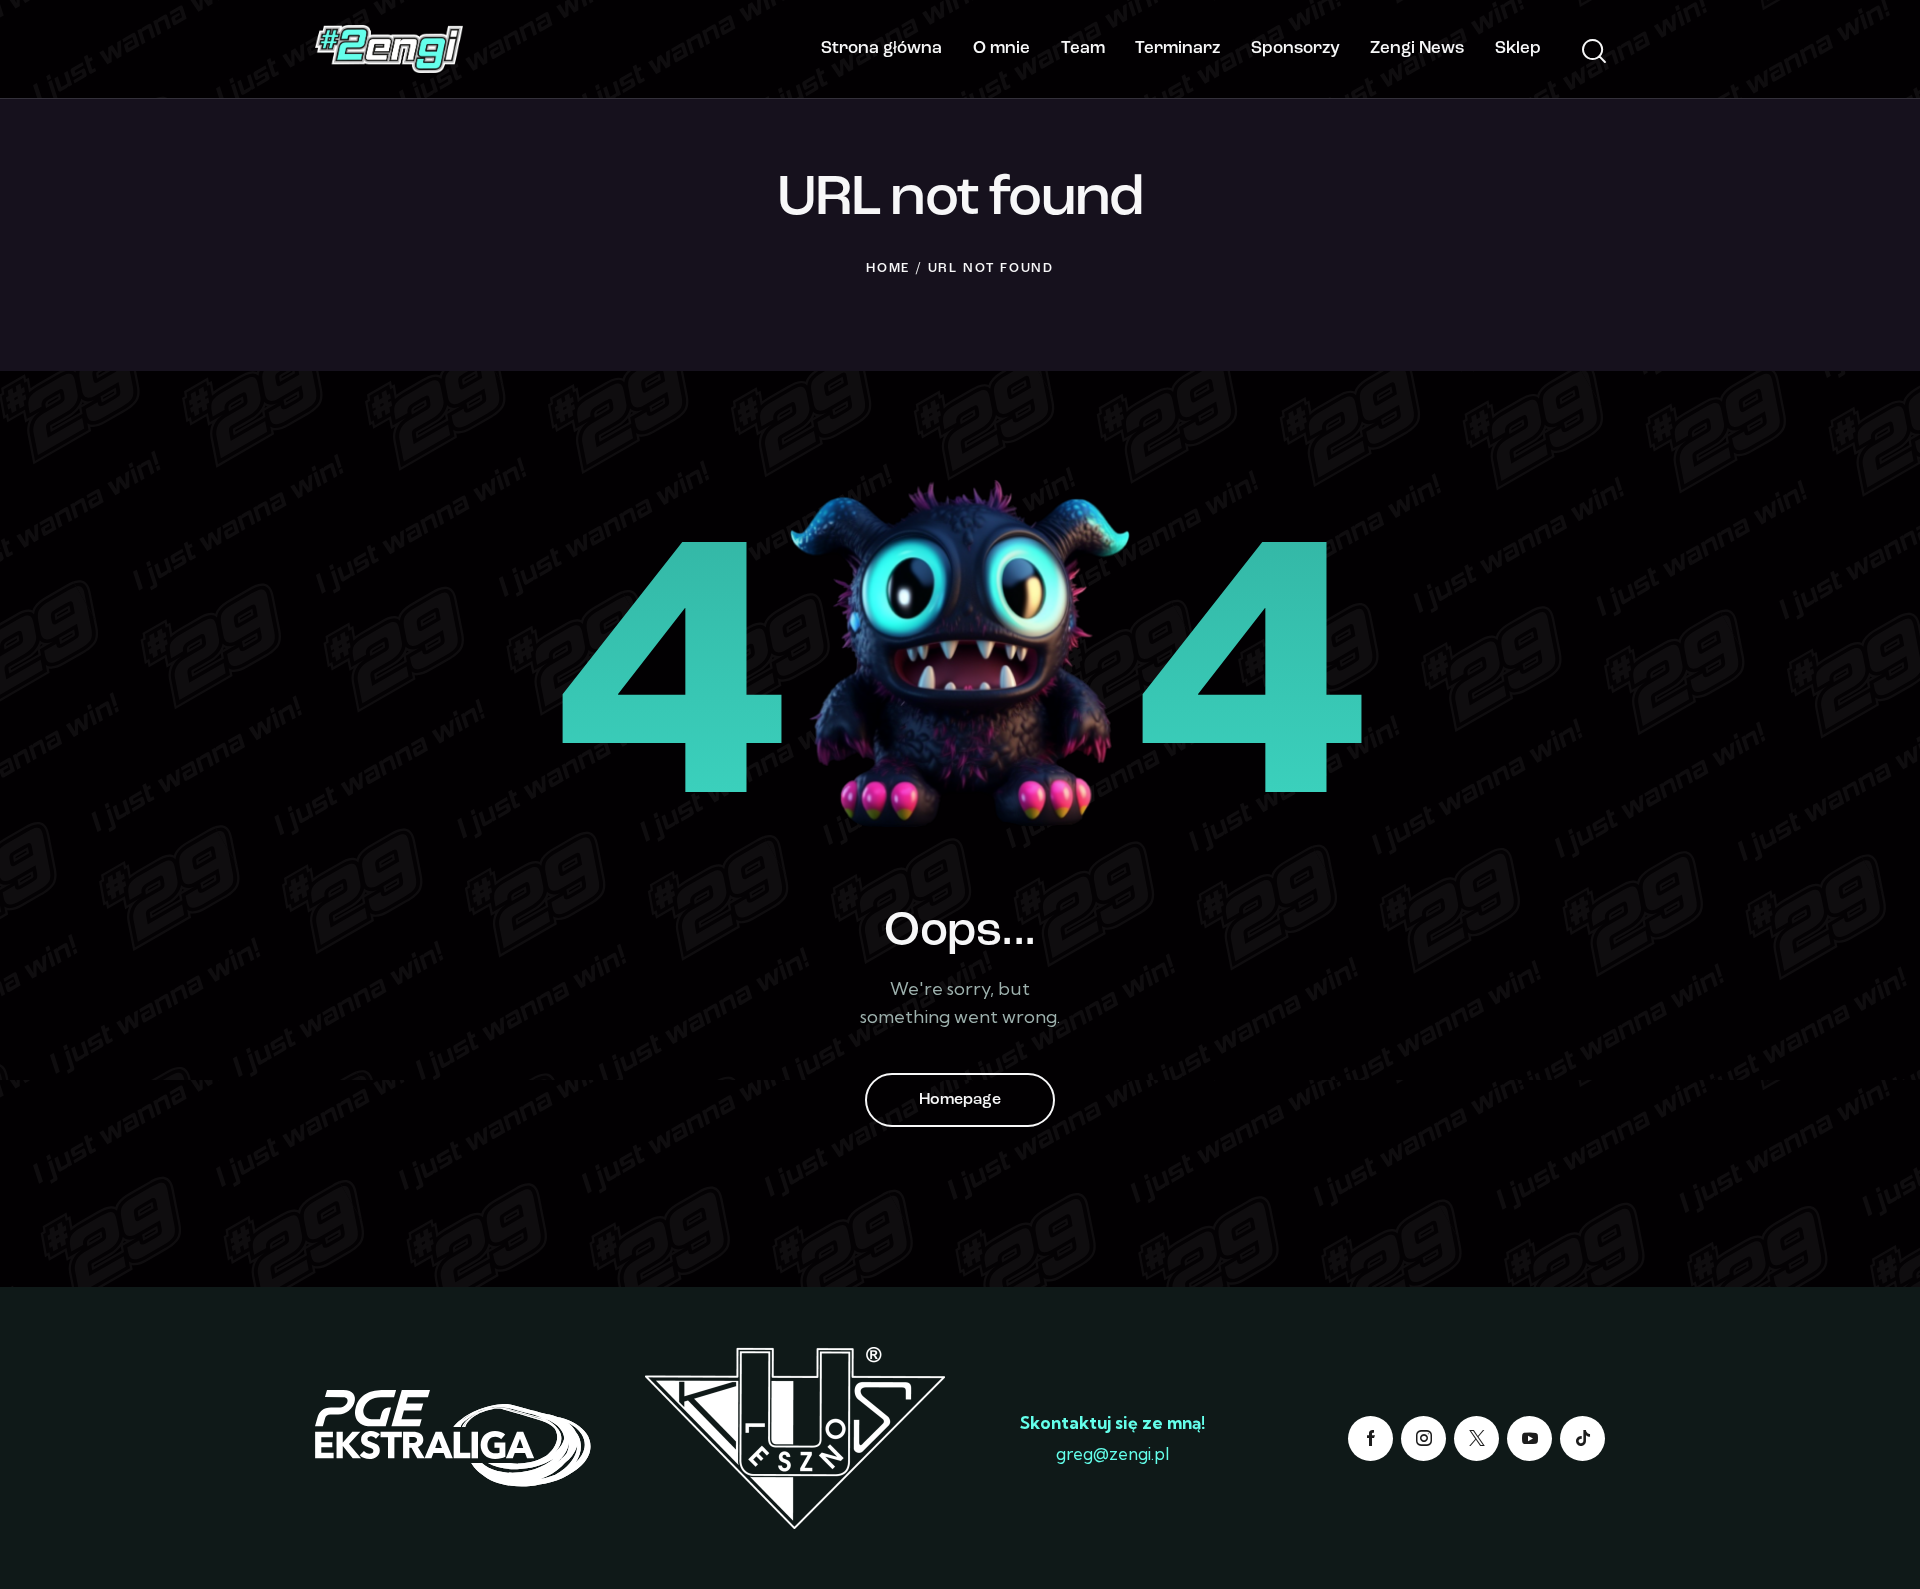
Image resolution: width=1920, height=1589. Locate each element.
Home (888, 268)
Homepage (960, 1100)
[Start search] (1592, 52)
